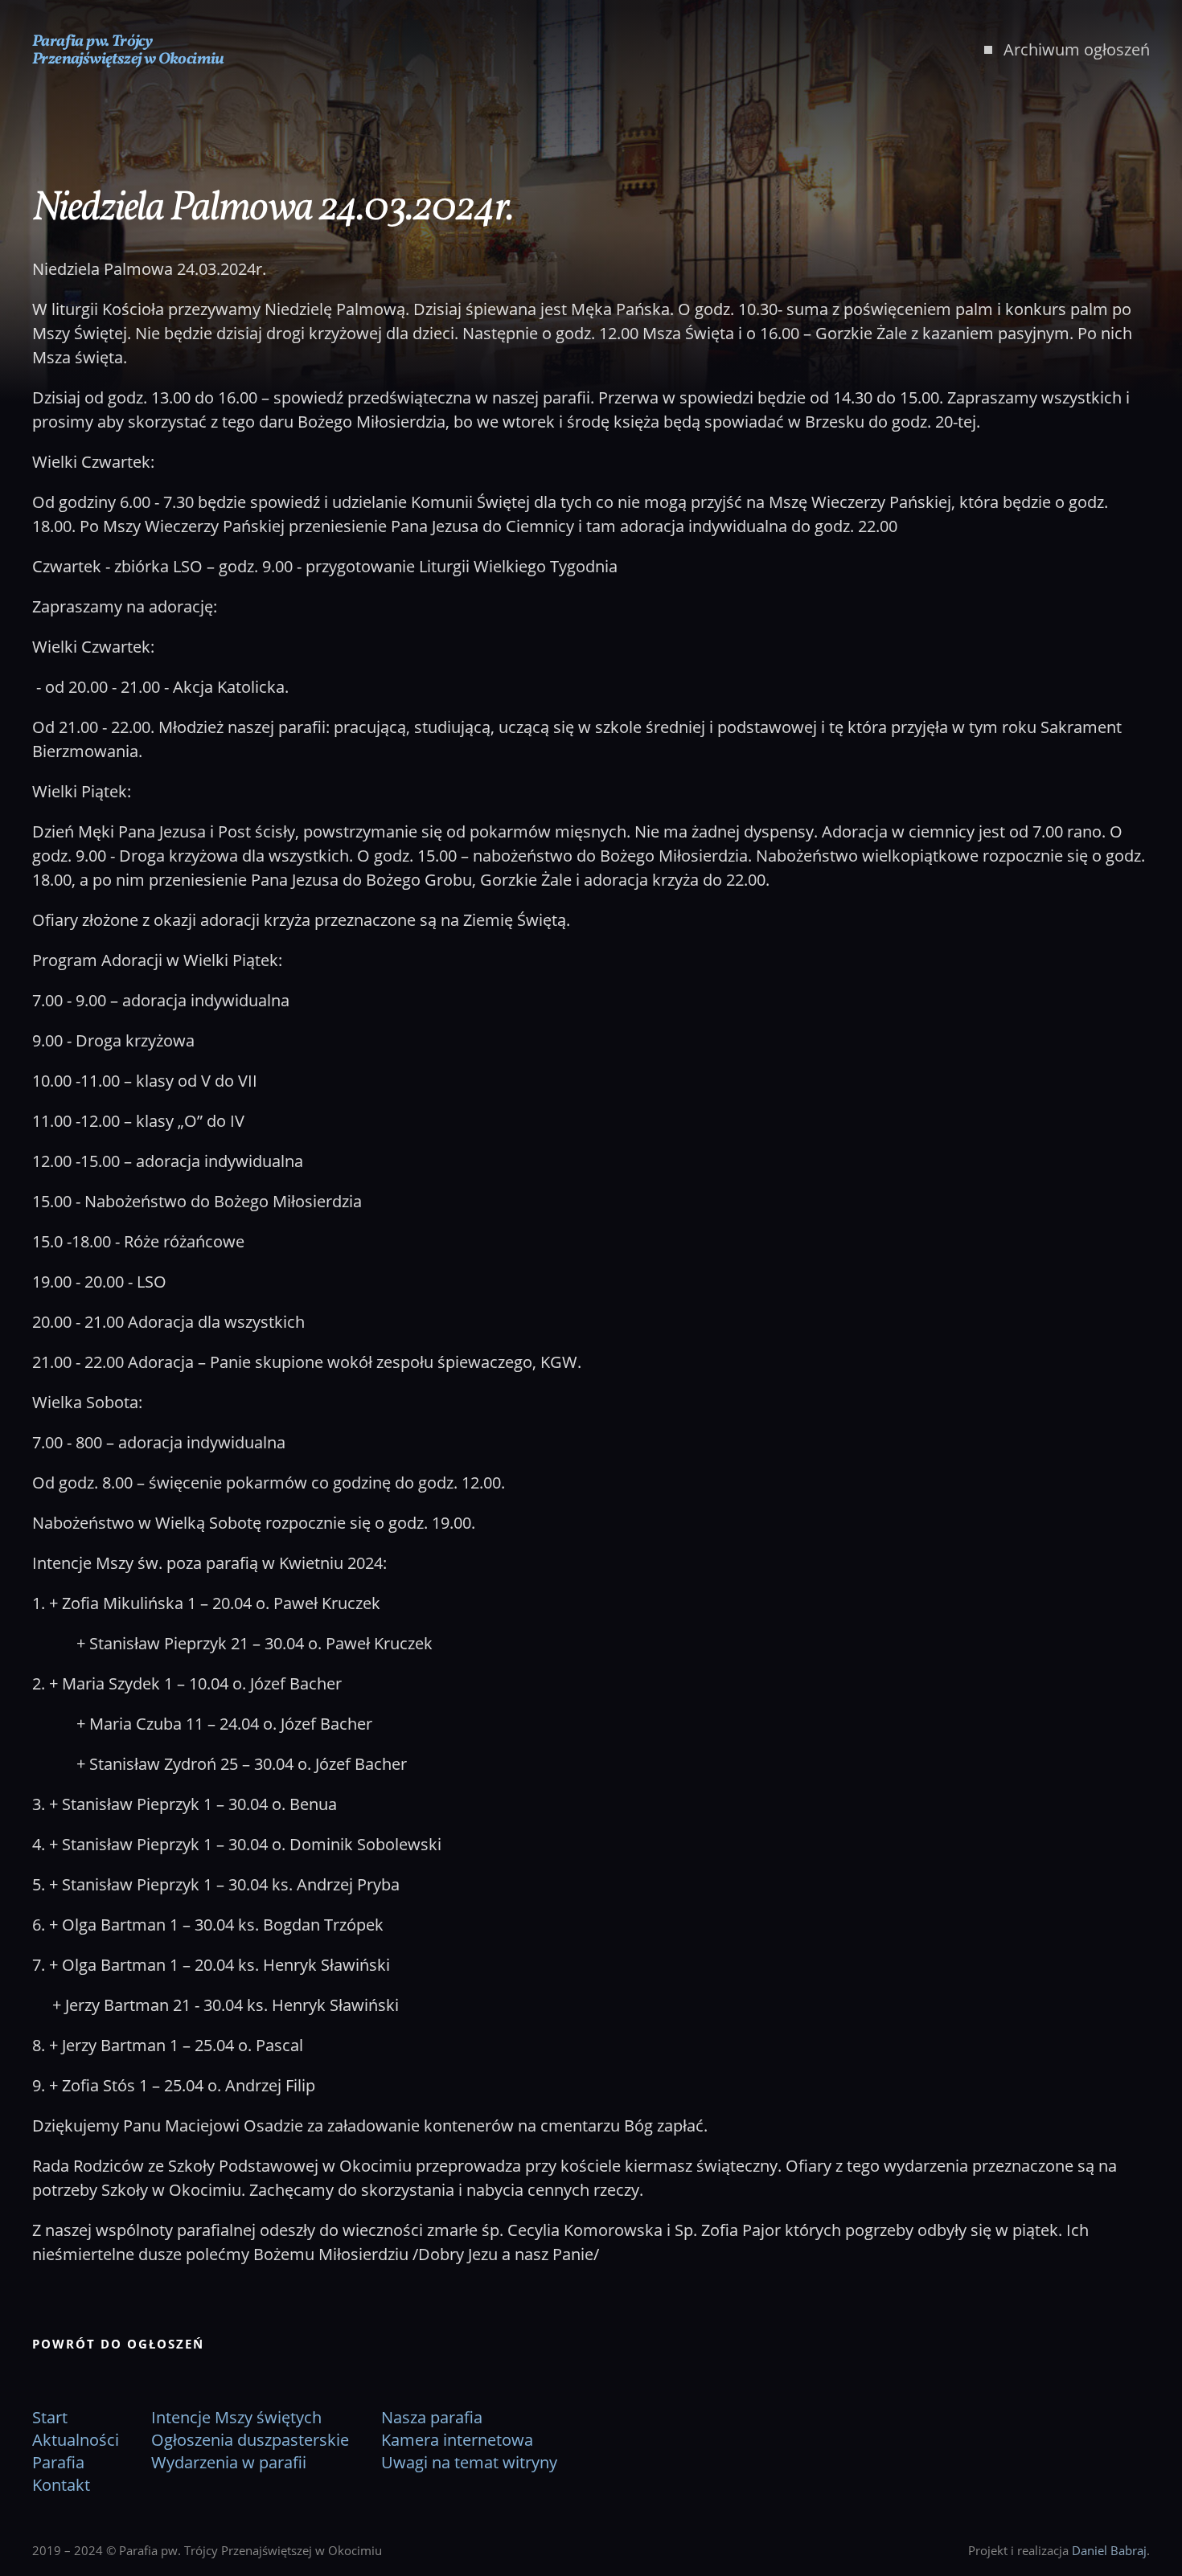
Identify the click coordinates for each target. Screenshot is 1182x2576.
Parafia (58, 2462)
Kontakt (61, 2485)
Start (50, 2417)
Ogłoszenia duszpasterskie (250, 2440)
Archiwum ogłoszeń (1077, 49)
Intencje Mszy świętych (236, 2417)
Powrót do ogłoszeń (118, 2344)
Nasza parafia (432, 2417)
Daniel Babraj (1109, 2550)
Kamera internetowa (457, 2440)
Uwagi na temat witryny (469, 2462)
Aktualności (76, 2440)
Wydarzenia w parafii (229, 2462)
